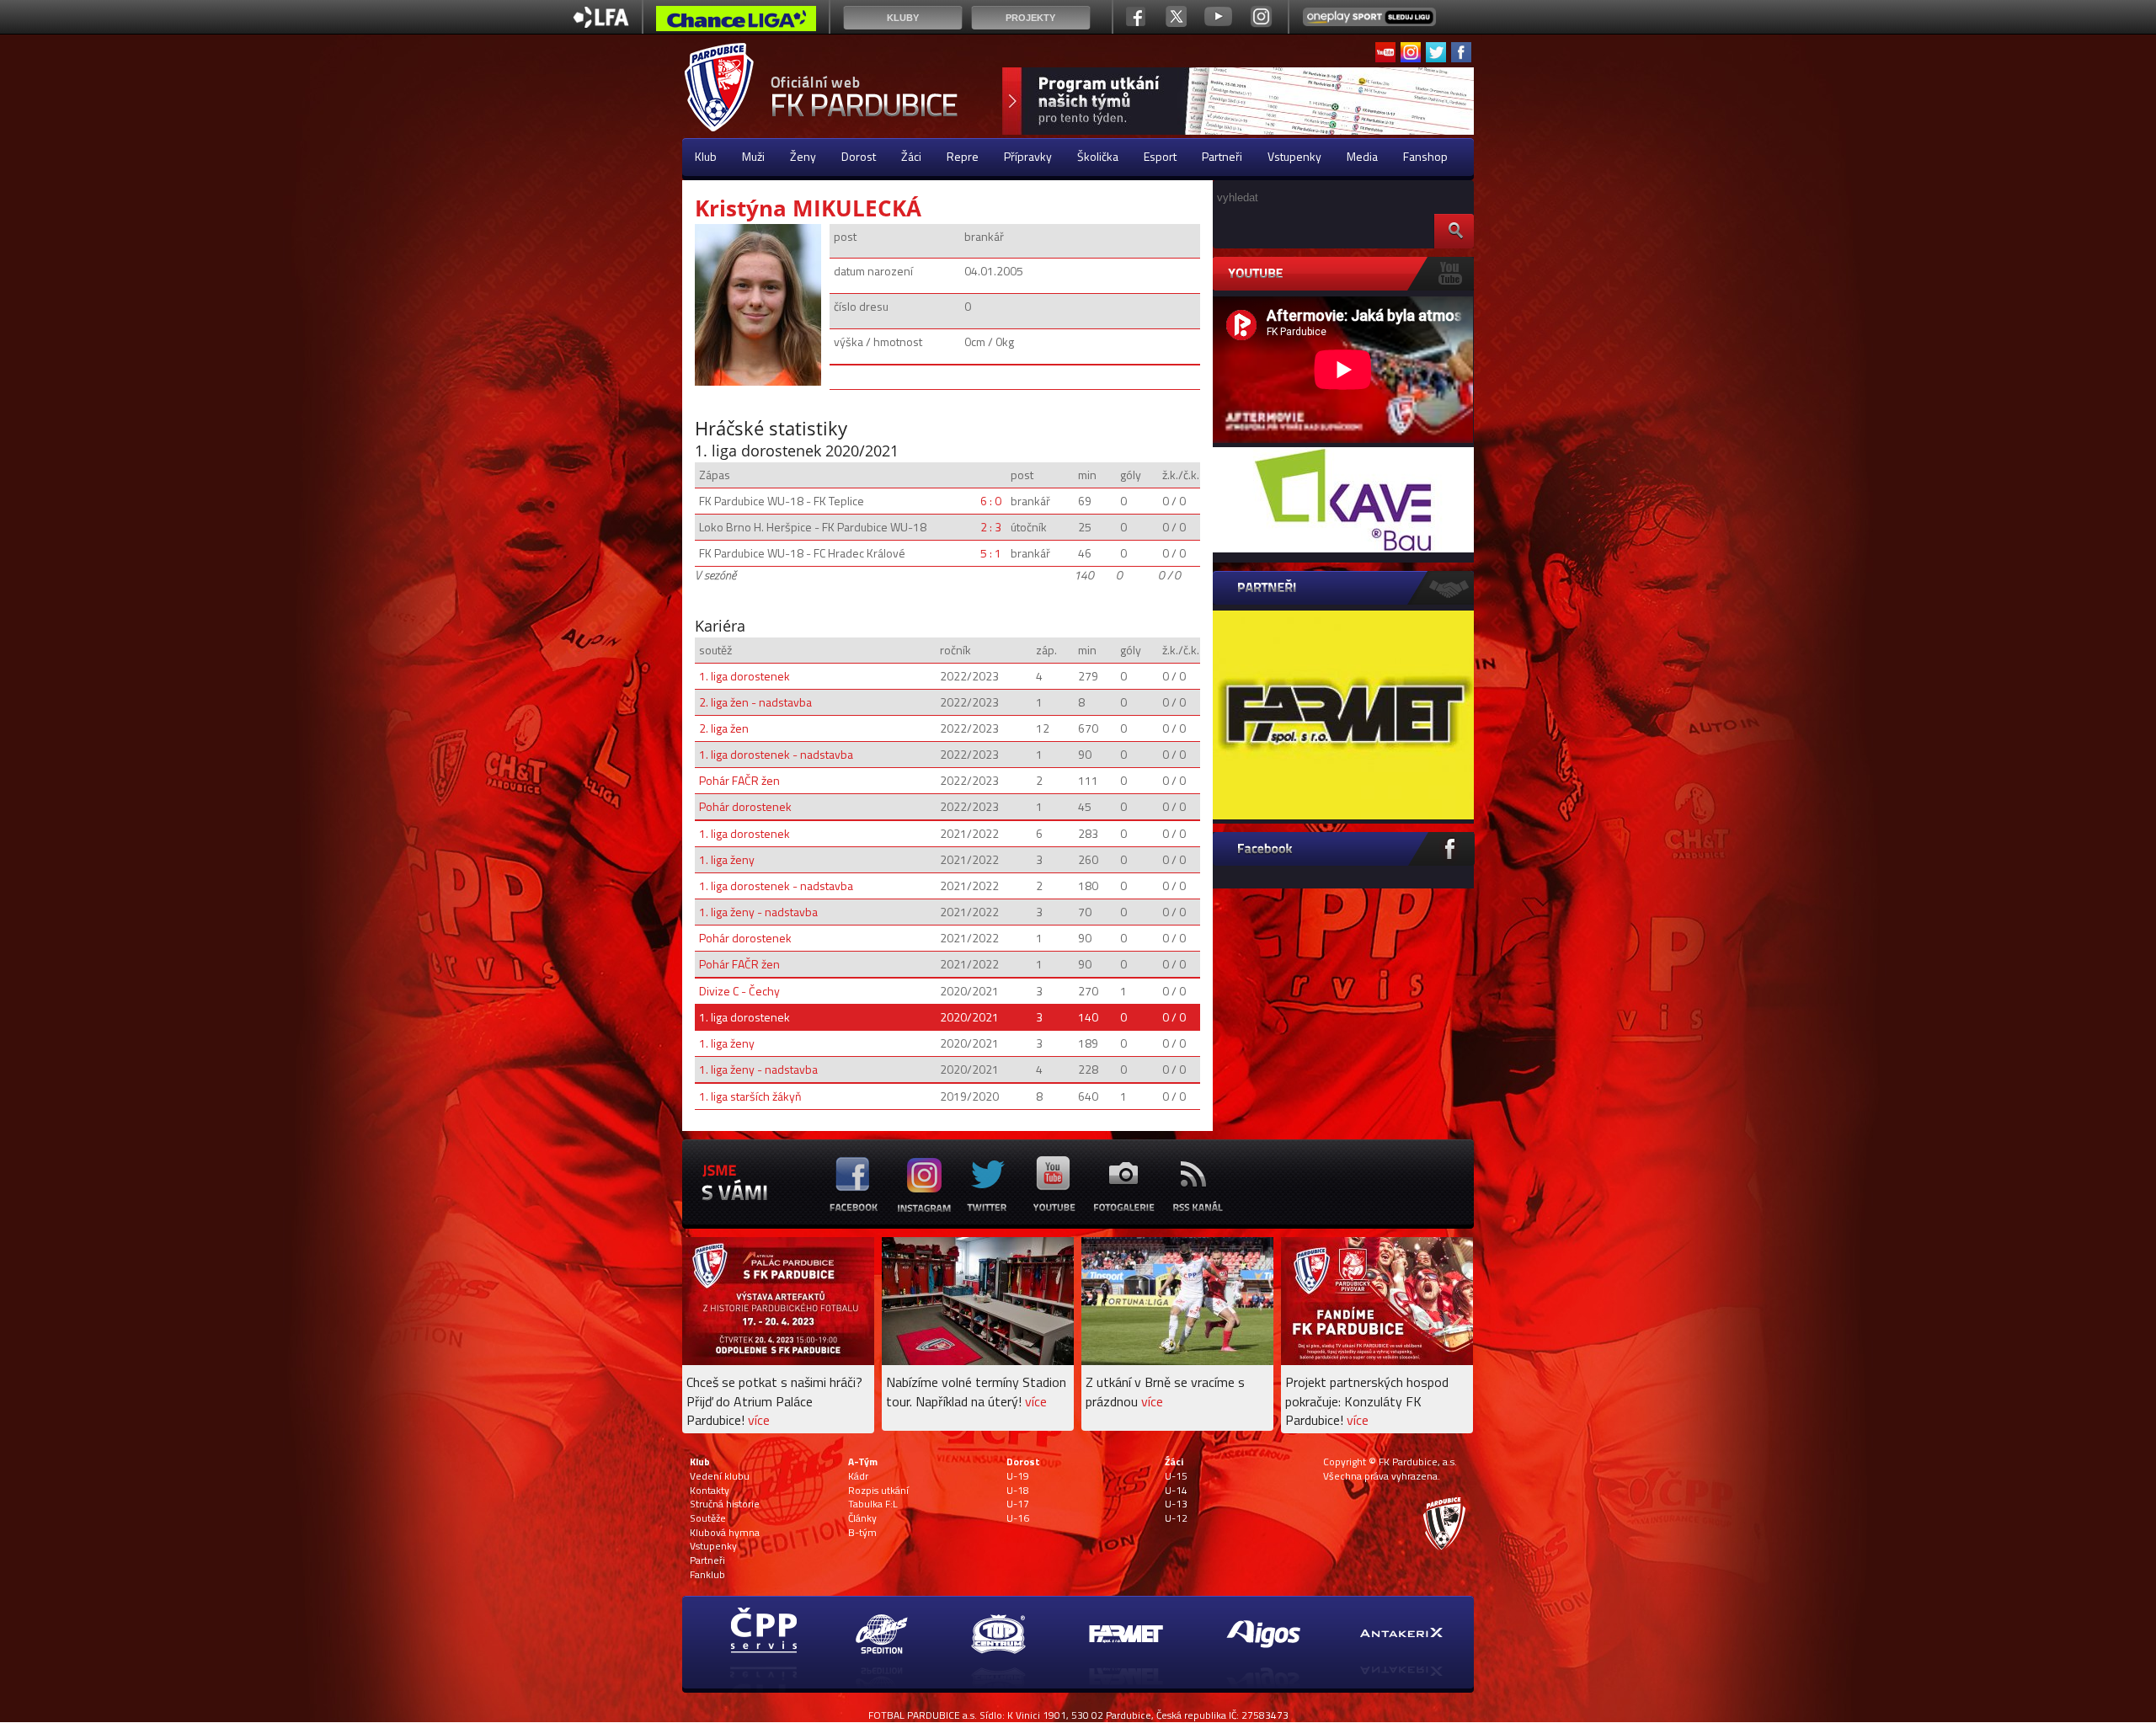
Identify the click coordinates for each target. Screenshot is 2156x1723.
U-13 (1176, 1504)
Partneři (1222, 156)
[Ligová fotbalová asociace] (601, 23)
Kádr (858, 1476)
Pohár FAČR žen (739, 780)
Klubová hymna (725, 1533)
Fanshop (1425, 156)
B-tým (862, 1533)
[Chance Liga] (736, 23)
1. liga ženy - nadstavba (758, 912)
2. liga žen (724, 728)
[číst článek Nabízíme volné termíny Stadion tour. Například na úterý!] (978, 1360)
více (759, 1420)
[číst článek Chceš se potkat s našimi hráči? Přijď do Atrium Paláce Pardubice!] (778, 1360)
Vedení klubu (720, 1476)
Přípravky (1028, 156)
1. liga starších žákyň (750, 1096)
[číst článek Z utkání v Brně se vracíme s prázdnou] (1177, 1360)
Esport (1160, 156)
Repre (963, 156)
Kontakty (710, 1491)
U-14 (1176, 1491)
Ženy (803, 156)
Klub (706, 156)
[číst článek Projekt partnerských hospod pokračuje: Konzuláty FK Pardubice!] (1377, 1360)
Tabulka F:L (873, 1504)
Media (1362, 156)
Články (862, 1518)
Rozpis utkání (878, 1491)
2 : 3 (991, 527)
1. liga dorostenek (744, 676)
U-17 (1018, 1504)
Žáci (911, 156)
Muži (753, 156)
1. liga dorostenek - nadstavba (776, 754)
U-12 (1176, 1518)
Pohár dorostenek (745, 806)
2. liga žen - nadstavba (755, 702)
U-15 (1176, 1476)
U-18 (1018, 1491)
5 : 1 (991, 553)
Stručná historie (725, 1504)
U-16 (1018, 1518)
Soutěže (708, 1518)
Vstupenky (1294, 156)
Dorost (859, 156)
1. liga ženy (727, 859)
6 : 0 (991, 501)
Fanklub (707, 1575)
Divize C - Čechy (739, 991)
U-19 (1018, 1476)
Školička (1098, 156)
